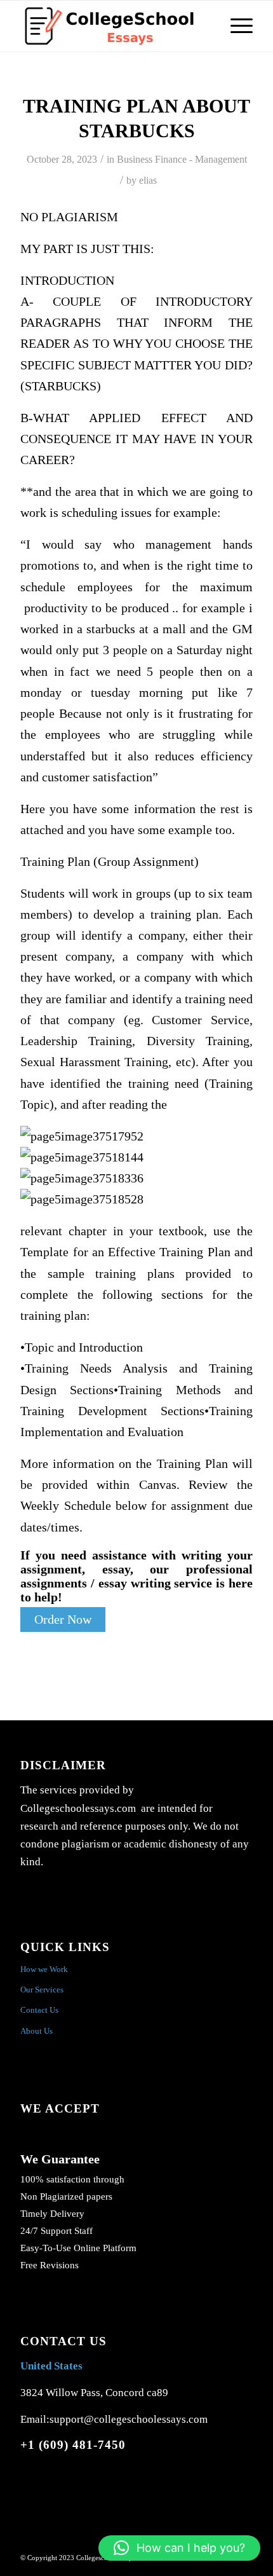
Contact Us (39, 2010)
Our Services (42, 1990)
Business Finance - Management (182, 159)
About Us (37, 2031)
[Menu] (235, 26)
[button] (179, 2548)
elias (148, 180)
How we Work (44, 1969)
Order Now (63, 1620)
